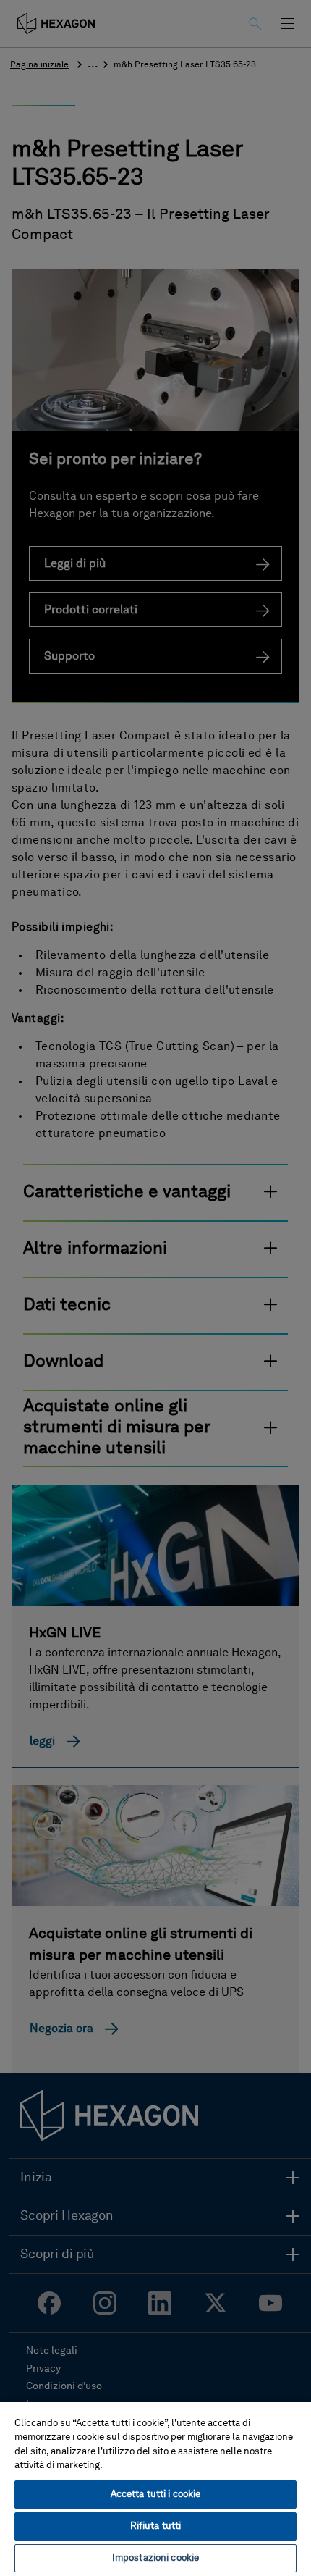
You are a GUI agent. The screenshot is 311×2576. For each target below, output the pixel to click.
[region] (155, 2488)
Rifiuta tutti (156, 2526)
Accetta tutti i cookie (156, 2495)
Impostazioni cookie (155, 2558)
